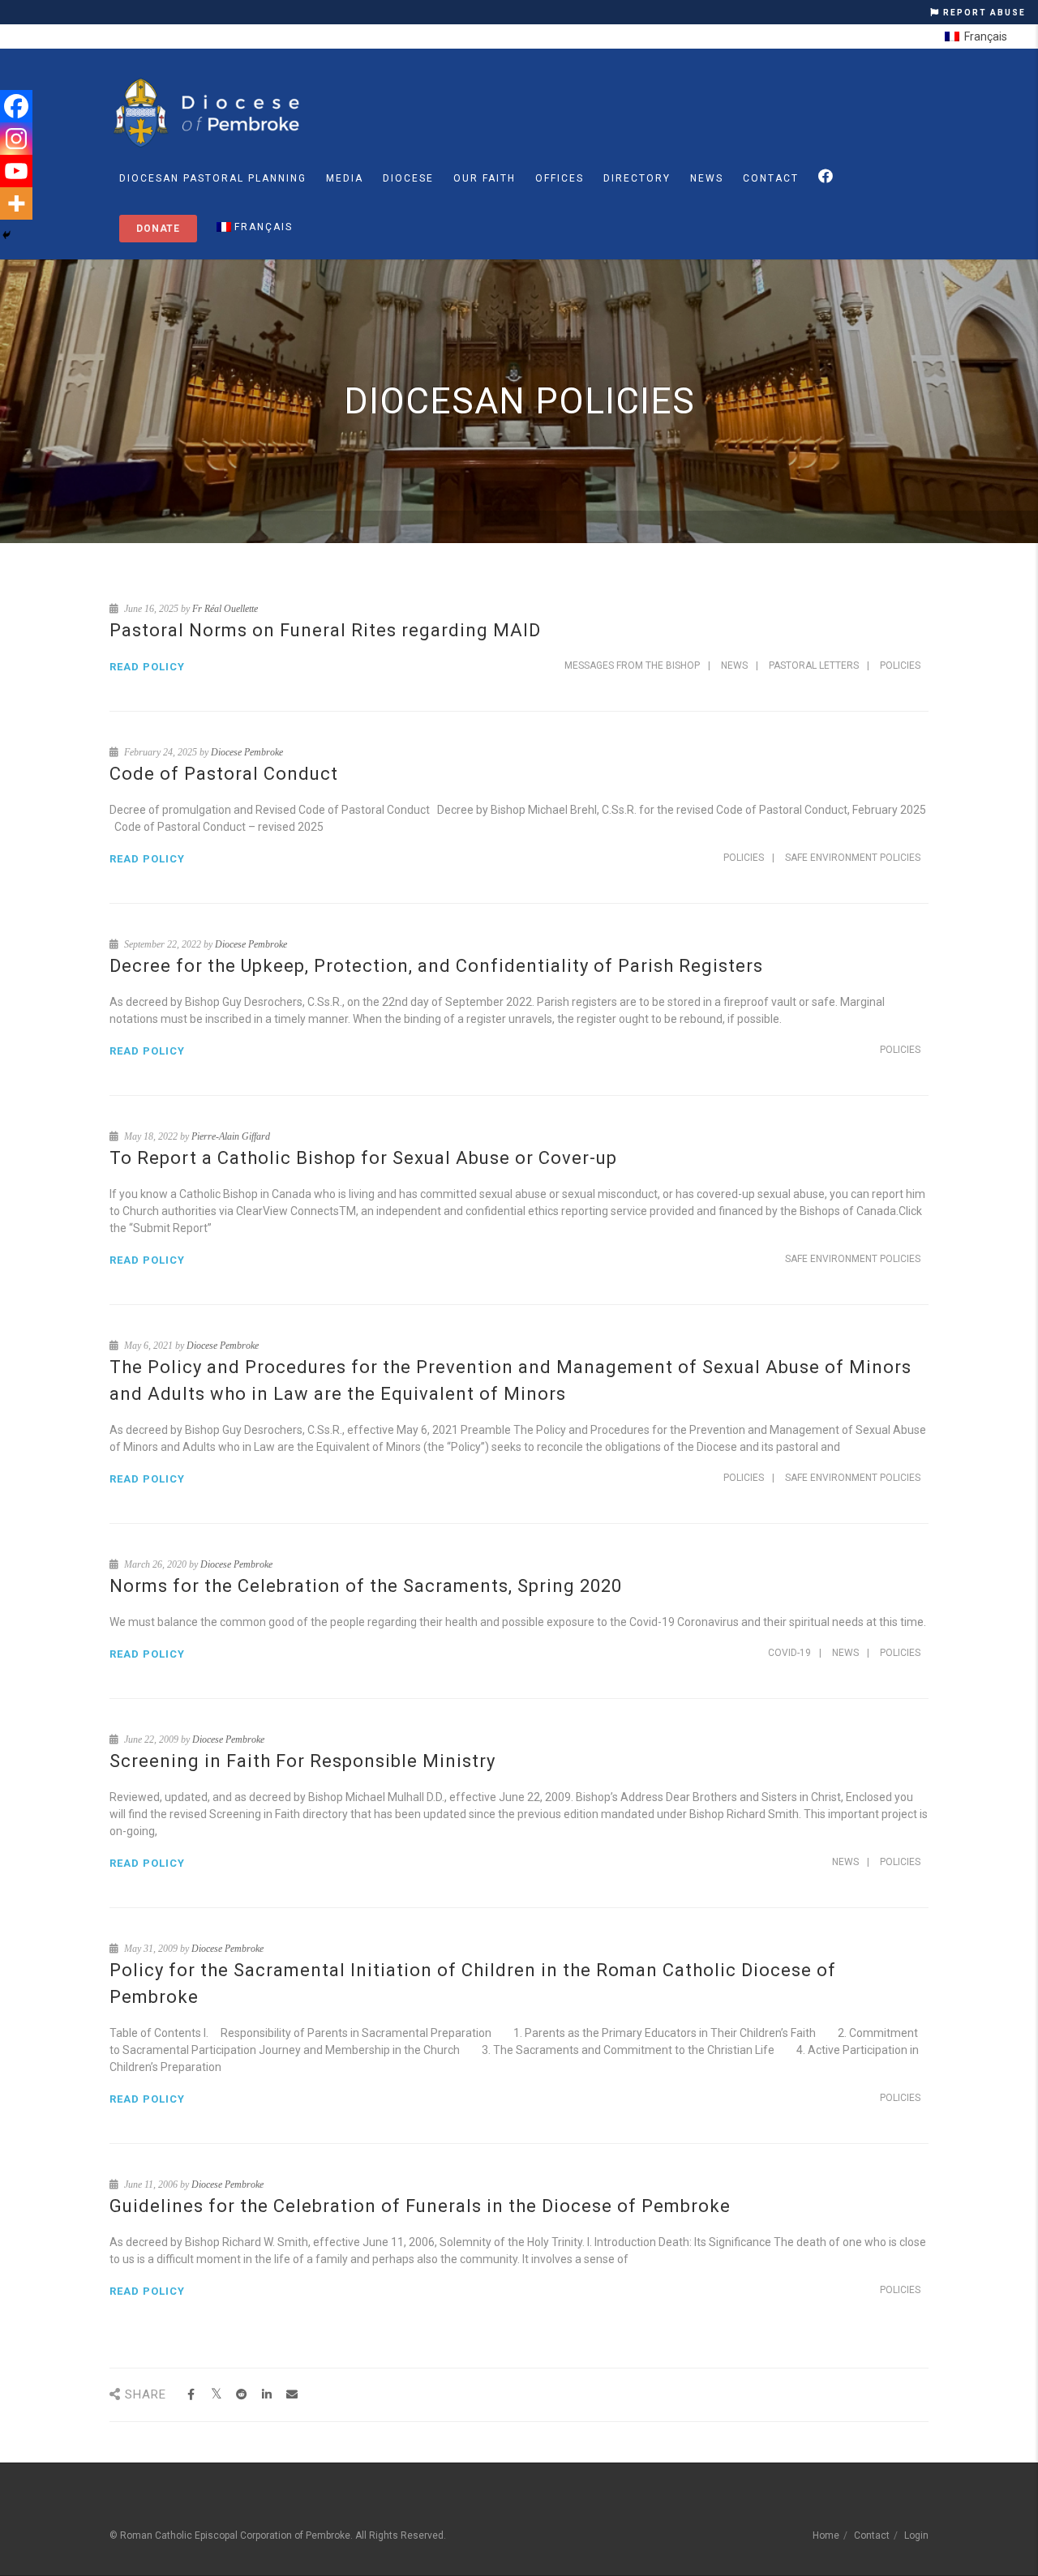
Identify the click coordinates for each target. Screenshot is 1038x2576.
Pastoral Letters (814, 665)
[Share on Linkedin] (266, 2395)
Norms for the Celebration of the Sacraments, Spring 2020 (366, 1586)
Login (916, 2535)
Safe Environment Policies (853, 858)
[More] (16, 203)
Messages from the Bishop (632, 665)
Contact (771, 178)
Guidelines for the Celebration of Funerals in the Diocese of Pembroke (420, 2206)
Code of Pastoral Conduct (224, 774)
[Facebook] (16, 106)
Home (826, 2535)
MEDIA (345, 178)
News (707, 178)
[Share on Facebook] (191, 2395)
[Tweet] (216, 2395)
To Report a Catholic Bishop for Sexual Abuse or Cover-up (363, 1158)
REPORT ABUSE (983, 13)
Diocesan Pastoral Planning (213, 178)
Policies (900, 665)
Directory (637, 178)
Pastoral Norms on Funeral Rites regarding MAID (325, 630)
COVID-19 (789, 1653)
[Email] (292, 2395)
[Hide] (6, 235)
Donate (158, 229)
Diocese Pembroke (247, 752)
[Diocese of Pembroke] (209, 113)
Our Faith (485, 178)
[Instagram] (16, 139)
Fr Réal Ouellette (225, 609)
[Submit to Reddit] (241, 2395)
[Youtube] (16, 171)
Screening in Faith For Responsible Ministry (302, 1761)
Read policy (147, 667)
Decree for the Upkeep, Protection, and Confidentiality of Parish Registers (436, 966)
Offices (560, 178)
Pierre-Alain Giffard (231, 1136)
